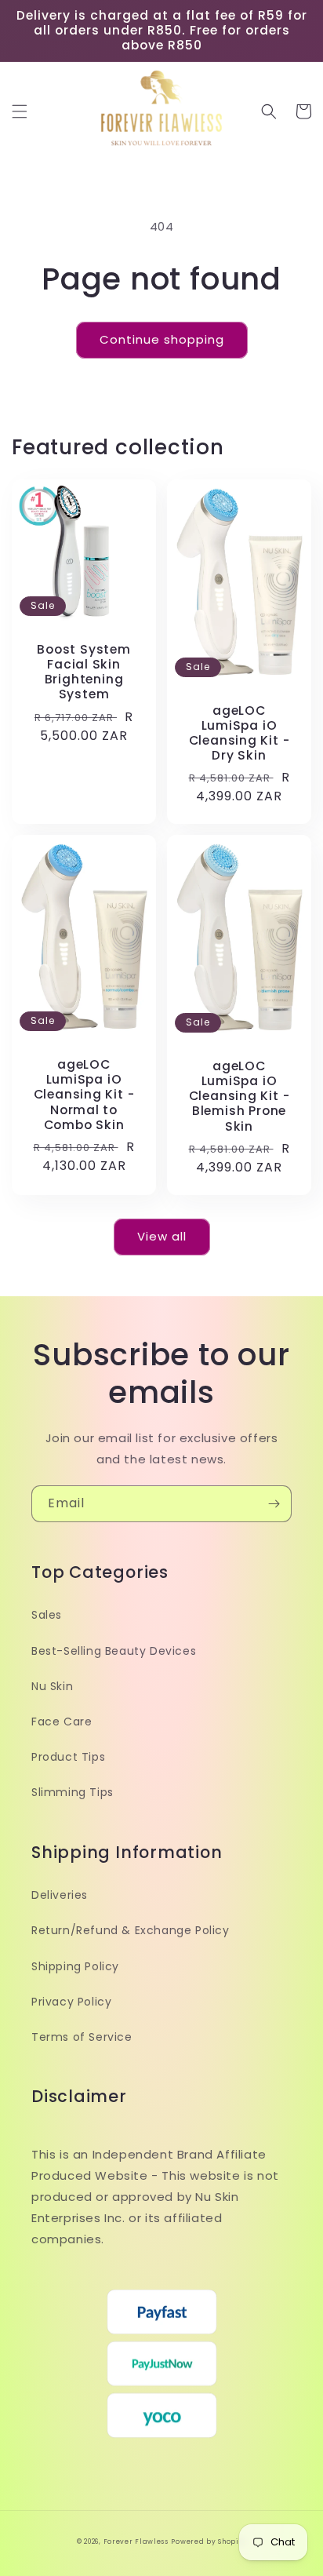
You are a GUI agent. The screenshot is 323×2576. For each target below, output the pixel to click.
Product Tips (68, 1757)
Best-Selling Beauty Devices (114, 1651)
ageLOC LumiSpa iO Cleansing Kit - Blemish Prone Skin (240, 1096)
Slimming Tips (73, 1792)
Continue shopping (162, 339)
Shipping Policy (75, 1966)
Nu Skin (52, 1686)
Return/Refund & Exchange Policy (131, 1930)
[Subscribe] (274, 1504)
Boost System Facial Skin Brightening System (83, 672)
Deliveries (60, 1895)
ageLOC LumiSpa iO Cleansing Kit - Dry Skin (240, 733)
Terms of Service (82, 2037)
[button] (20, 111)
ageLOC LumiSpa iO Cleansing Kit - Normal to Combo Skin (84, 1095)
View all (162, 1236)
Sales (47, 1615)
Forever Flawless (136, 2541)
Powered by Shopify (209, 2541)
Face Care (62, 1722)
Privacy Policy (71, 2002)
